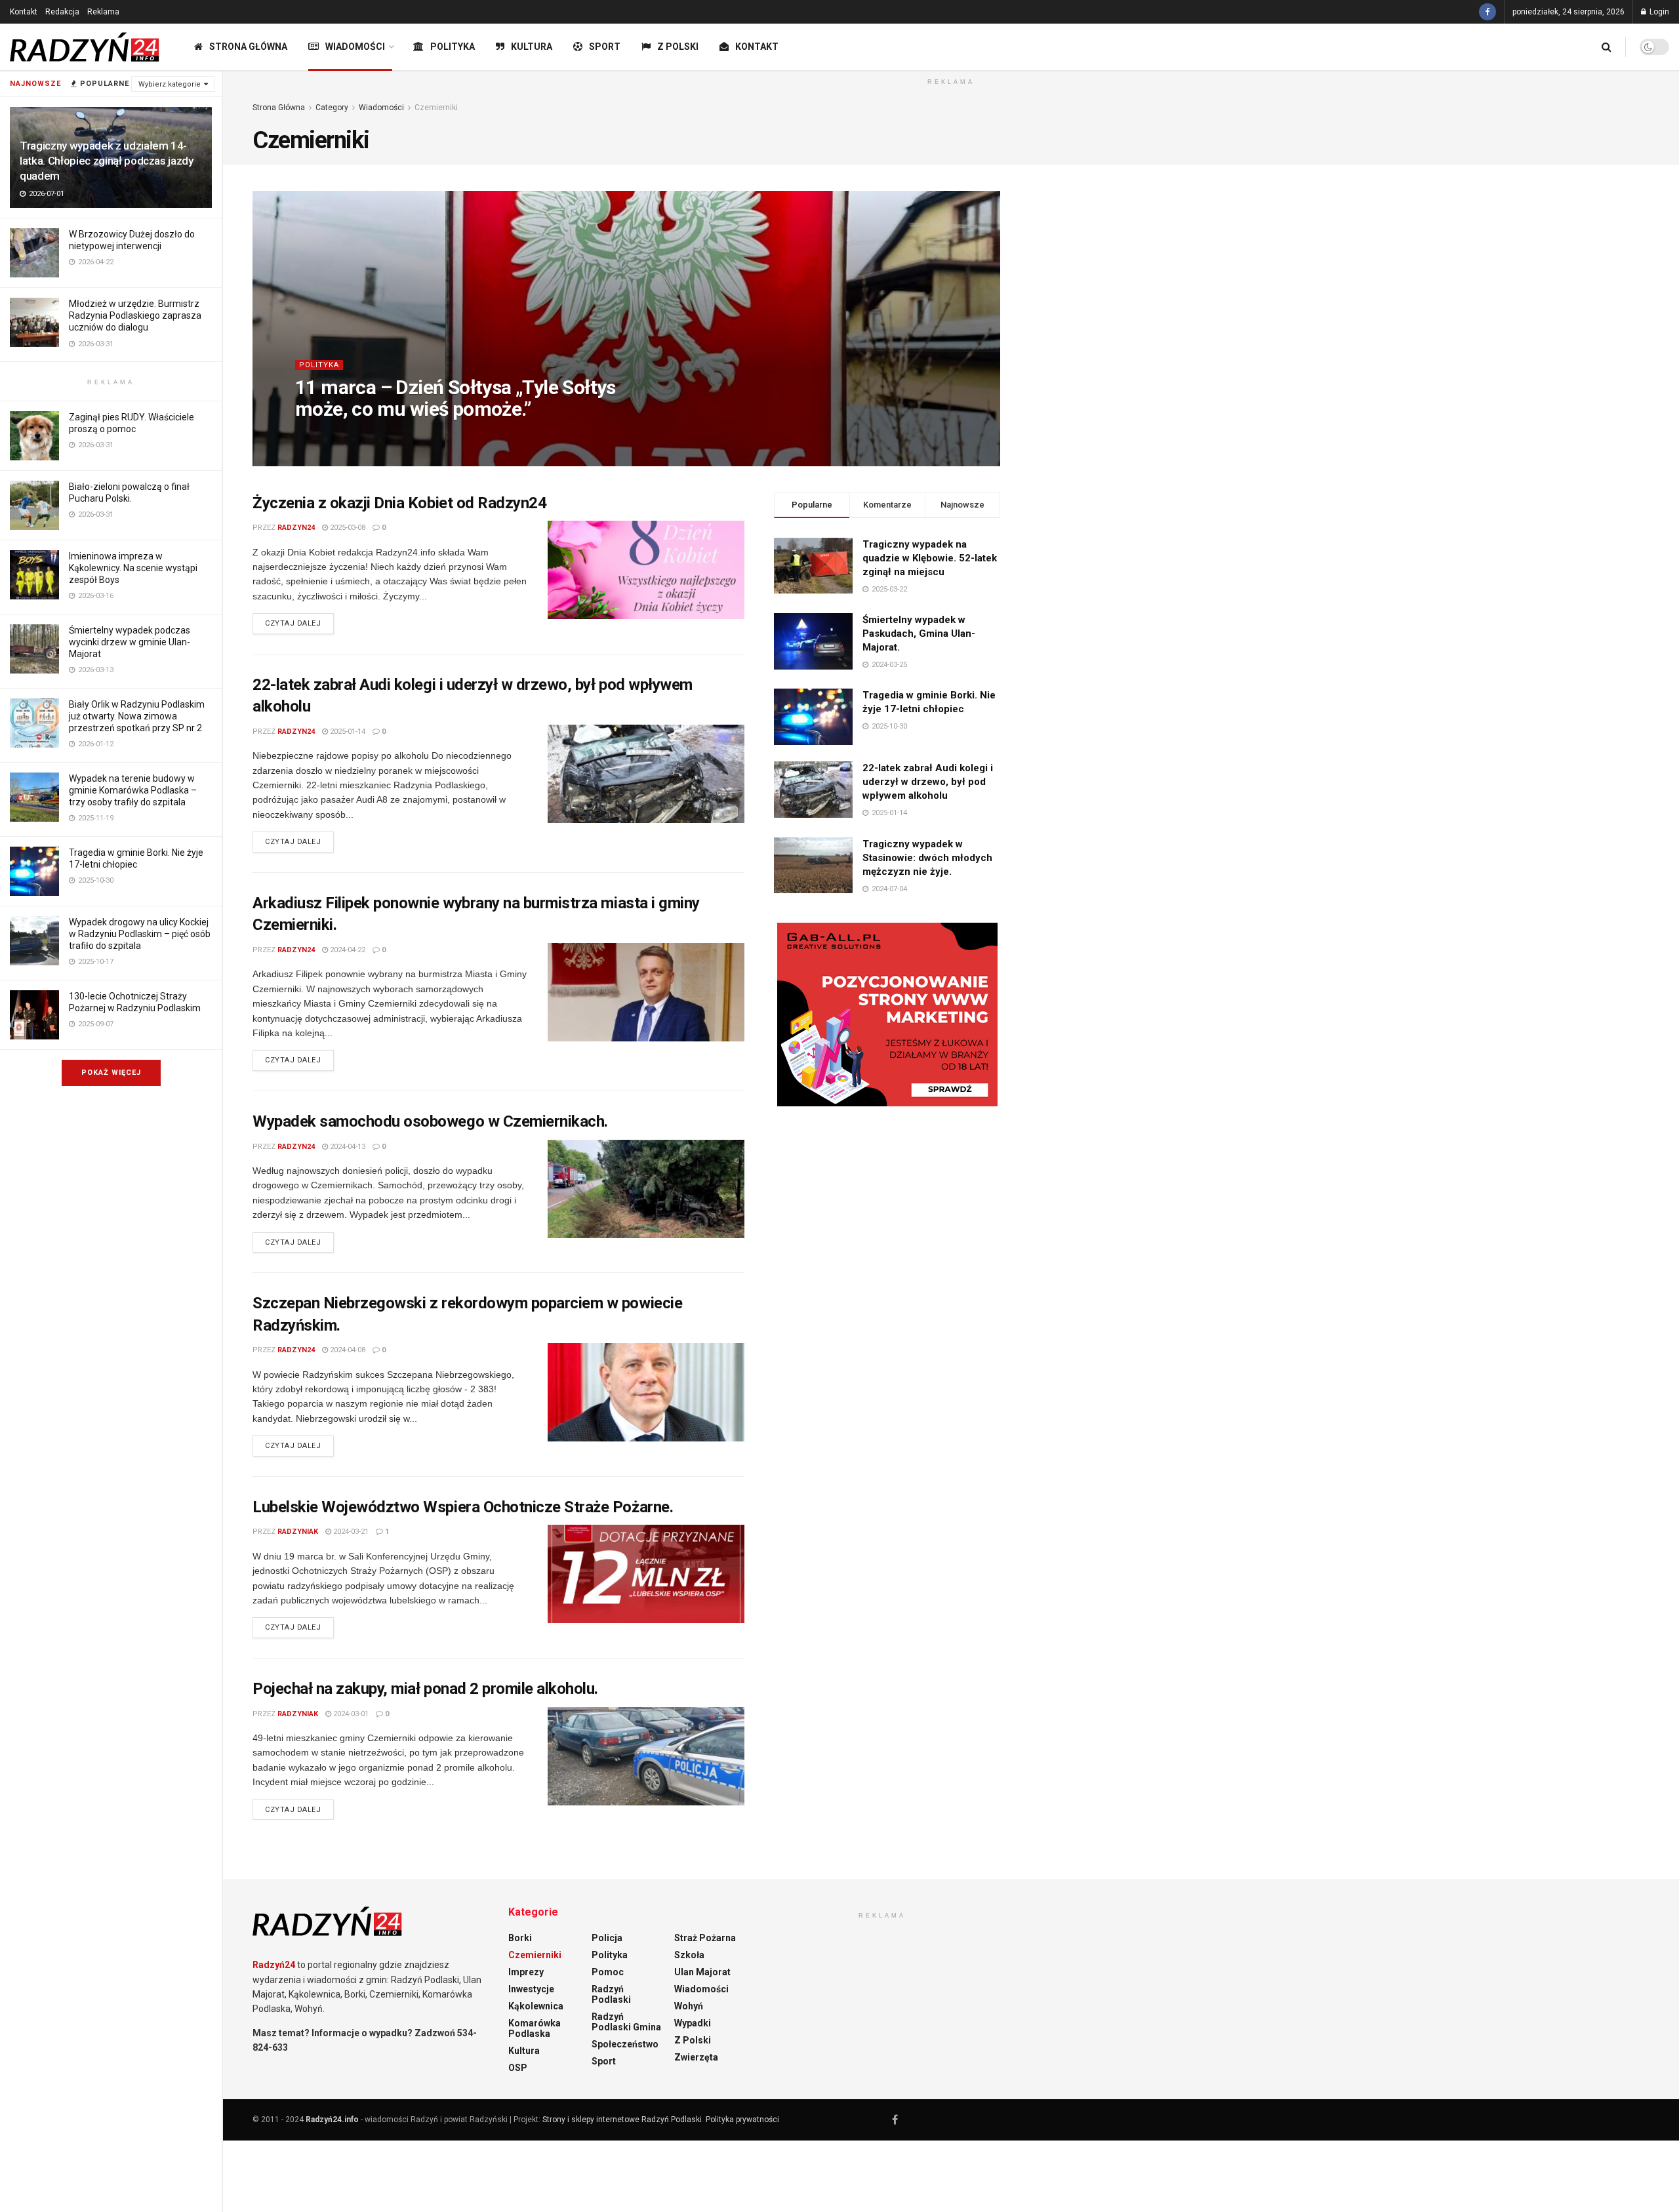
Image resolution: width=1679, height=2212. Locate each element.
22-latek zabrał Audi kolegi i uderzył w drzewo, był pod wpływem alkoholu (928, 782)
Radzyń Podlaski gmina (626, 2022)
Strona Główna (248, 47)
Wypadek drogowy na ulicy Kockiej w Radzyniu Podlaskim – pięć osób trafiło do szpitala (140, 934)
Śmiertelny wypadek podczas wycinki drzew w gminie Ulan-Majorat (130, 642)
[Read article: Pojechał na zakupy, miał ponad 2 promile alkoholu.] (646, 1756)
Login (1658, 12)
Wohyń (689, 2006)
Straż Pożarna (705, 1938)
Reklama (103, 12)
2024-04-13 (347, 1147)
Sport (605, 47)
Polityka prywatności (742, 2120)
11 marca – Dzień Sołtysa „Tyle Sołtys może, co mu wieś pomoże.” (455, 398)
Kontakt (24, 12)
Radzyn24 (339, 435)
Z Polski (678, 47)
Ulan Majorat (702, 1972)
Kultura (532, 47)
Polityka (453, 47)
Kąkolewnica (536, 2006)
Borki (520, 1938)
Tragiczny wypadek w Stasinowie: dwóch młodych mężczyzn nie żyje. (927, 858)
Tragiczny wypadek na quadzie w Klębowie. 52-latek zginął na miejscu (930, 558)
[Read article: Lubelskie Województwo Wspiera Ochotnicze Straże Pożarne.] (646, 1574)
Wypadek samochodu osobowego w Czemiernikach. (430, 1121)
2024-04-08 (347, 1350)
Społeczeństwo (625, 2044)
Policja (607, 1938)
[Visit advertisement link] (887, 1015)
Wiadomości (355, 47)
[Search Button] (1607, 47)
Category (332, 108)
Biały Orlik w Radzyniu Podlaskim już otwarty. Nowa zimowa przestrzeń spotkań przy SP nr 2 (137, 716)
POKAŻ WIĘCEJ (111, 1073)
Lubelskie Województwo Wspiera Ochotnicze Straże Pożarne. (463, 1507)
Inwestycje (531, 1989)
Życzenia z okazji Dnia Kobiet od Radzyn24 (399, 503)
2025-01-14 (347, 732)
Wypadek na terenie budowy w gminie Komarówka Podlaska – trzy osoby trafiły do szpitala (133, 790)
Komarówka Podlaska (535, 2028)
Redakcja (62, 12)
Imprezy (526, 1972)
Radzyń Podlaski (611, 1994)
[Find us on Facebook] (1487, 12)
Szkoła (689, 1955)
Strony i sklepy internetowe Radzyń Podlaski (622, 2120)
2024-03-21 (350, 1532)
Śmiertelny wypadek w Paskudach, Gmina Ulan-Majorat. (919, 633)
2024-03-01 (350, 1714)
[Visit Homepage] (85, 47)
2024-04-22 (347, 950)
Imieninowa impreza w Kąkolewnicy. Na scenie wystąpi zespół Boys (133, 568)
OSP (518, 2068)
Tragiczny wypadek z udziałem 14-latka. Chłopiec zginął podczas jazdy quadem (107, 161)
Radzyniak (298, 1532)
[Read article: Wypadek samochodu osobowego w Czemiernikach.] (646, 1189)
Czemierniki (436, 108)
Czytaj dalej (299, 623)
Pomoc (608, 1972)
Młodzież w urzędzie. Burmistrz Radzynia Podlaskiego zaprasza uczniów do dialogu (135, 315)
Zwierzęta (696, 2057)
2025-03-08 (347, 528)
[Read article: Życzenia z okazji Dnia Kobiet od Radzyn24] (646, 570)
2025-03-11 (389, 435)
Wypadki (693, 2023)
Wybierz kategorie (170, 84)
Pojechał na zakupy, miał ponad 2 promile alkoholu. (425, 1689)
